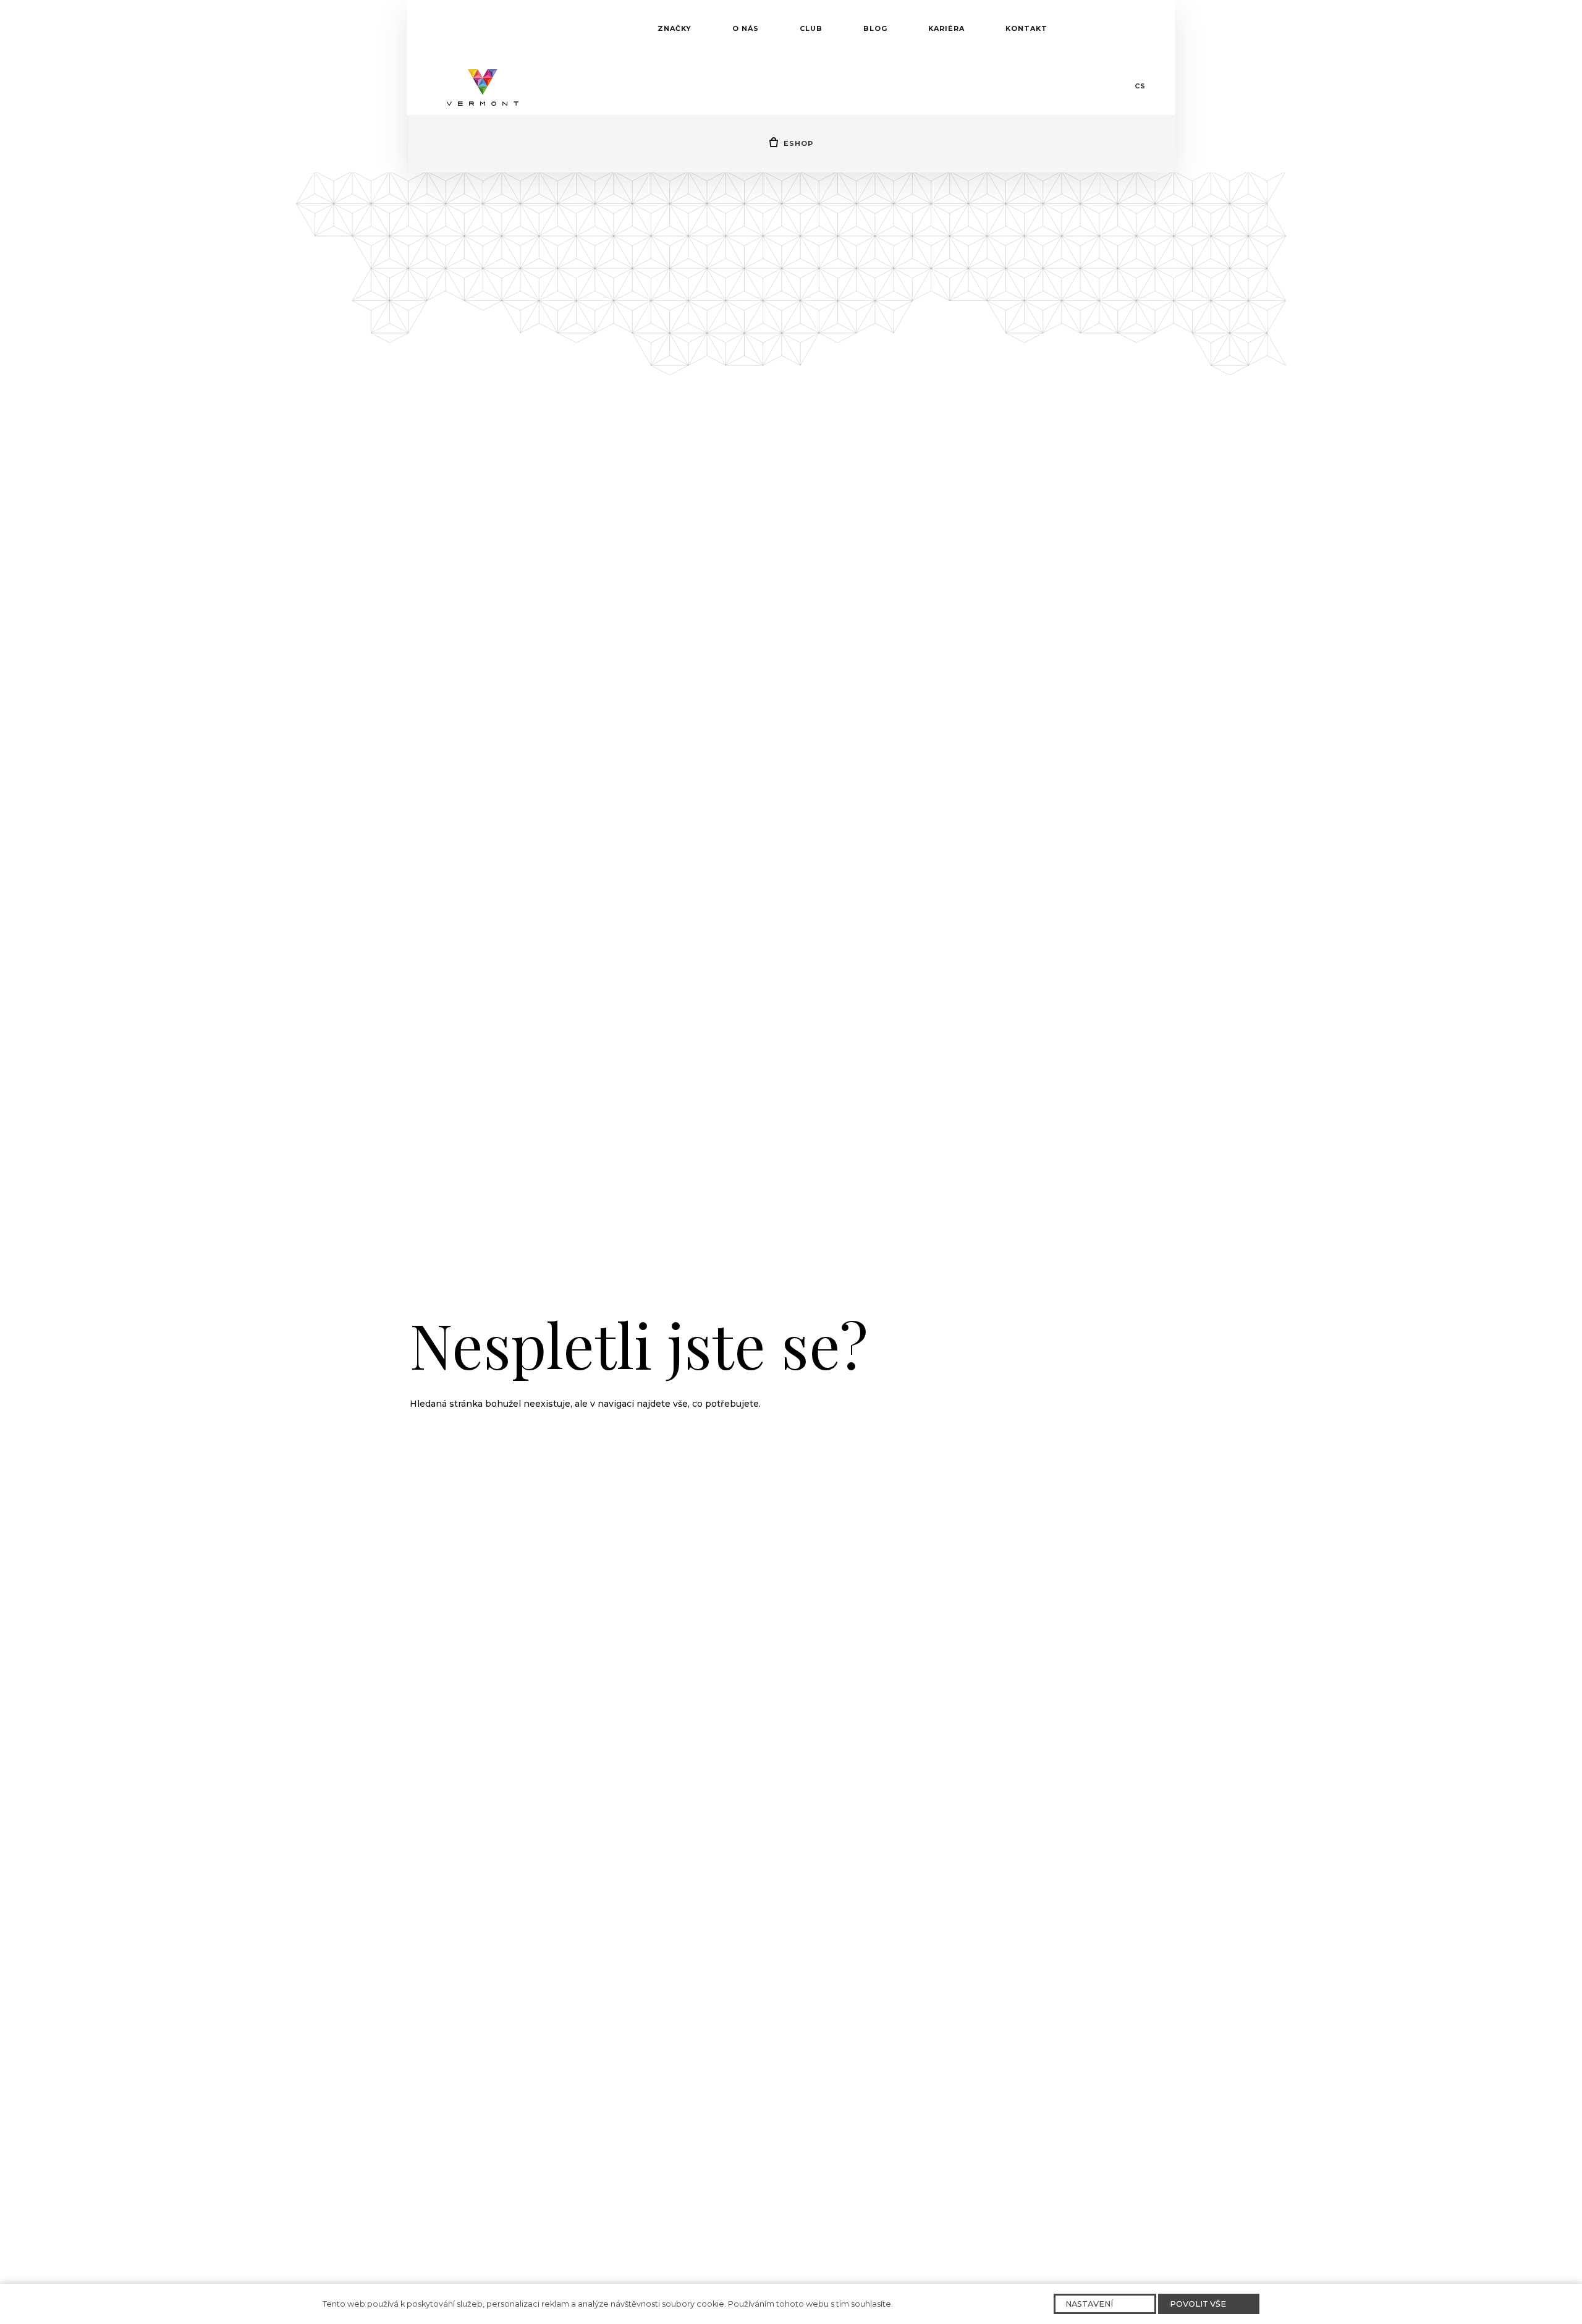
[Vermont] (483, 86)
